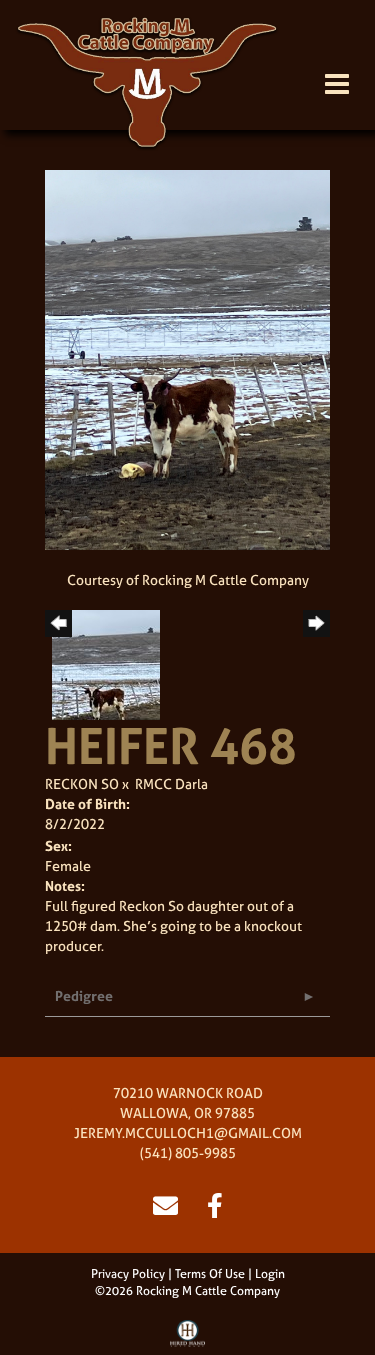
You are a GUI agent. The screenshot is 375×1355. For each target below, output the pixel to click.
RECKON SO (82, 783)
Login (270, 1274)
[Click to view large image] (187, 358)
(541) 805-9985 (188, 1152)
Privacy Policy (128, 1274)
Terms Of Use (210, 1274)
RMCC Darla (171, 783)
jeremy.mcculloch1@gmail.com (188, 1132)
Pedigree (84, 995)
